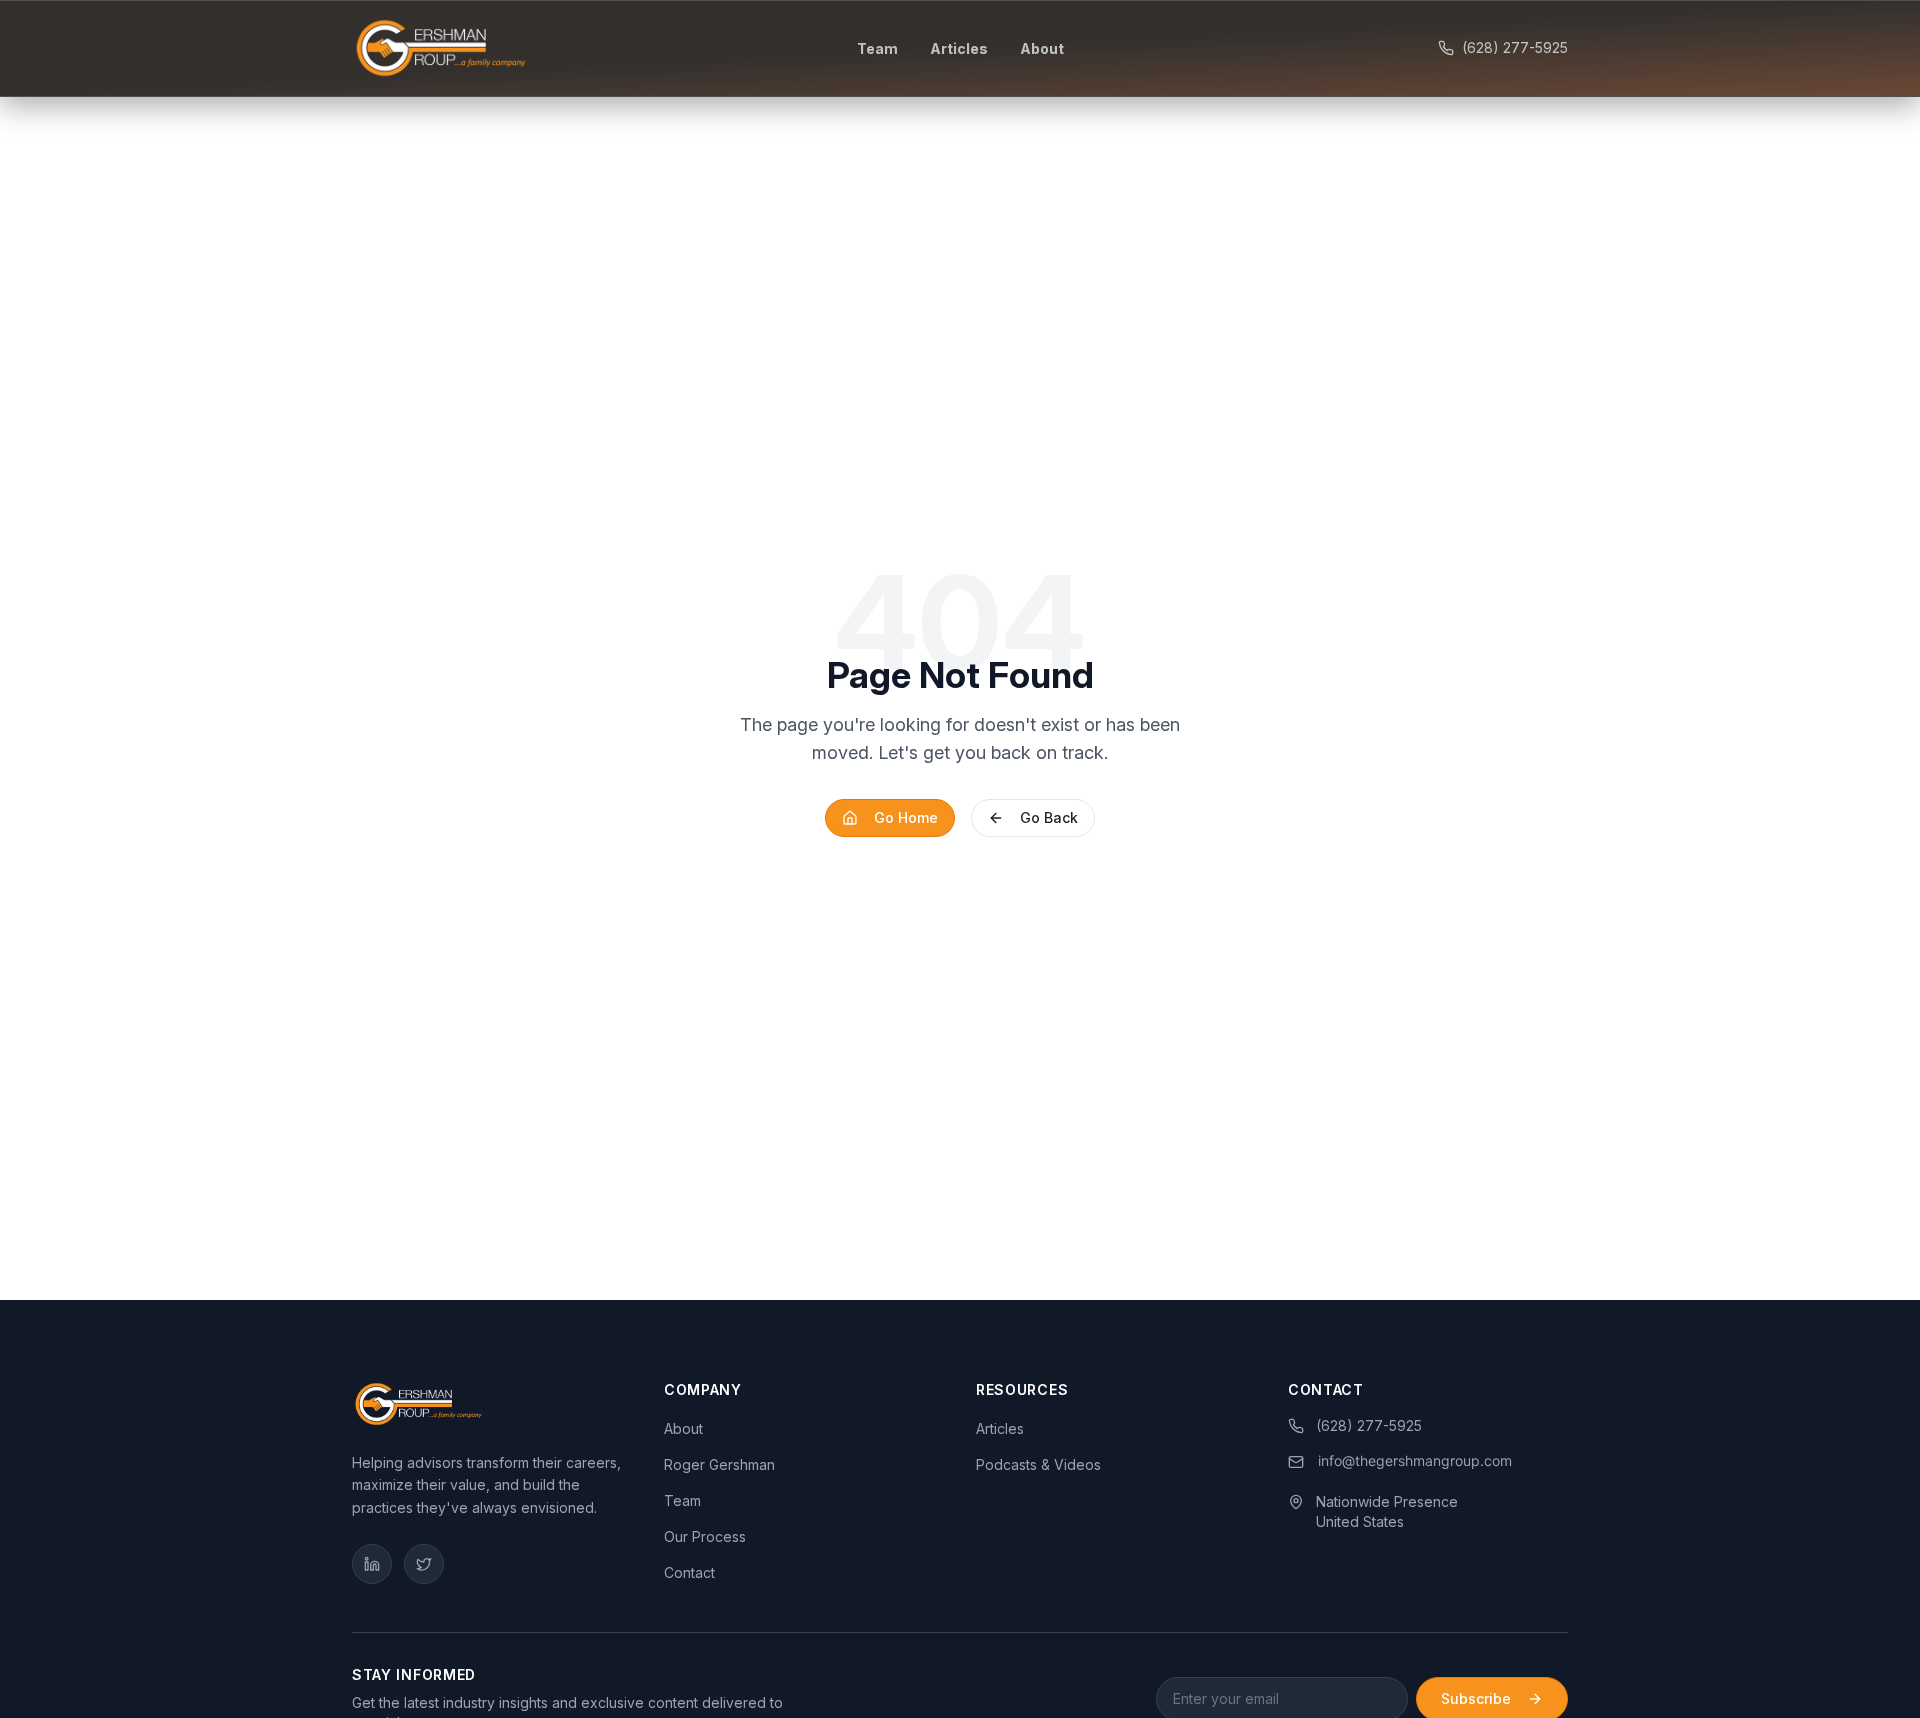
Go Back (1049, 817)
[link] (1401, 1462)
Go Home (906, 817)
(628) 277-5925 (1515, 47)
